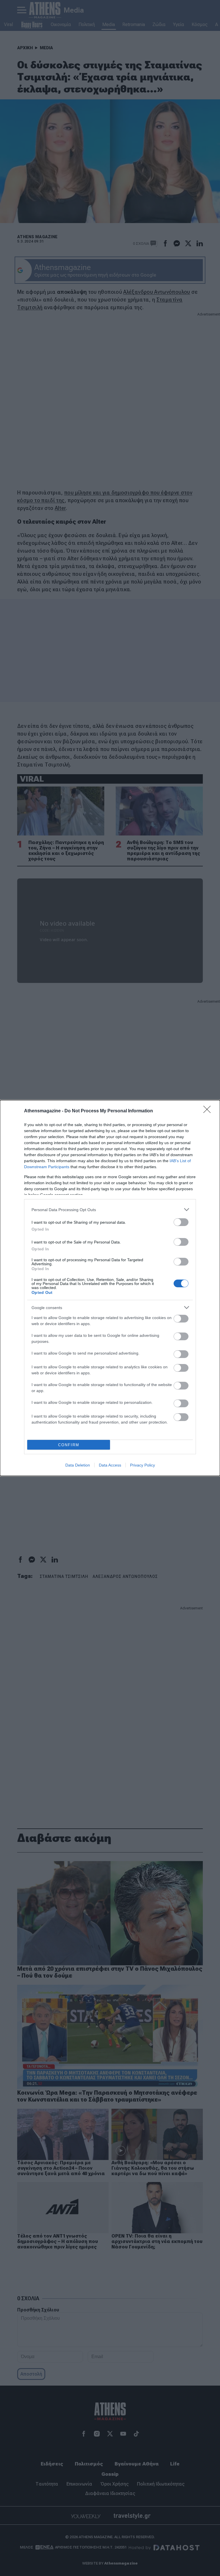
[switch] (181, 1222)
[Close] (209, 1111)
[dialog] (110, 1288)
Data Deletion (78, 1465)
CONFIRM (69, 1445)
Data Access (110, 1465)
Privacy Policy (143, 1465)
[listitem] (110, 1210)
